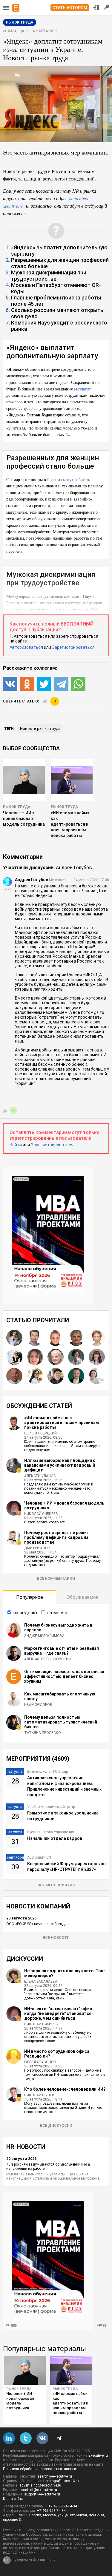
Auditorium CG (39, 1857)
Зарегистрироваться (73, 647)
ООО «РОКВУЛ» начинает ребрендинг (38, 1924)
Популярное (30, 1597)
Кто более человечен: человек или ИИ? (65, 2089)
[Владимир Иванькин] (76, 1338)
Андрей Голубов (74, 868)
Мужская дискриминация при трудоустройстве (49, 276)
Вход (96, 7)
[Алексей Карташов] (56, 1376)
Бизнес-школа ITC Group (47, 1772)
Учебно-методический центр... (52, 1807)
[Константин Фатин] (35, 1338)
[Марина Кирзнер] (76, 1357)
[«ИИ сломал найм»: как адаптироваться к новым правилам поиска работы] (71, 2370)
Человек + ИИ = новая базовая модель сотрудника (24, 818)
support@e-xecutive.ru (42, 2494)
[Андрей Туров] (14, 1376)
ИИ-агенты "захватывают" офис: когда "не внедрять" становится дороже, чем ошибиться (59, 2013)
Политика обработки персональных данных (40, 2469)
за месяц (57, 1613)
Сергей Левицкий (40, 1433)
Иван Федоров (38, 1705)
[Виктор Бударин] (76, 1376)
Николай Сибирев (41, 1514)
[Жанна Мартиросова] (35, 1376)
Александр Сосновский (47, 1659)
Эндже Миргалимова (44, 1636)
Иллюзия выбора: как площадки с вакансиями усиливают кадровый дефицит (60, 1465)
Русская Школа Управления (51, 1832)
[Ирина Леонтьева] (97, 1338)
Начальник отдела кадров (55, 1838)
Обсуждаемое (83, 1597)
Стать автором (70, 8)
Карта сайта (13, 2499)
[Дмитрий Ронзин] (56, 1357)
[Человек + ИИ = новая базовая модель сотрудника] (25, 2370)
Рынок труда (17, 807)
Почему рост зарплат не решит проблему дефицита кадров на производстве (57, 1537)
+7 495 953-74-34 (63, 2506)
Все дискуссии (56, 2125)
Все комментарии (56, 1578)
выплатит (82, 389)
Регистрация (106, 7)
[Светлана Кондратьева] (14, 1338)
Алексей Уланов (40, 1476)
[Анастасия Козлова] (56, 1338)
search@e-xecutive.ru (55, 2476)
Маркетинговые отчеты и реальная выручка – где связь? (62, 1651)
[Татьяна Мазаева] (35, 1357)
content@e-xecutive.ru (39, 2490)
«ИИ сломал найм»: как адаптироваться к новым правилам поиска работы (71, 824)
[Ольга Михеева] (97, 1357)
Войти (16, 1145)
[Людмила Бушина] (97, 1376)
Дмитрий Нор (37, 1548)
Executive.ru (98, 2455)
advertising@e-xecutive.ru (40, 2485)
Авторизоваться (26, 647)
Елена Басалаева (41, 1982)
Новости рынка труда (40, 729)
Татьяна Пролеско (43, 1733)
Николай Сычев (39, 2095)
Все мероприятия (56, 1885)
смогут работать (76, 479)
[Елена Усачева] (14, 1357)
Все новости (56, 1938)
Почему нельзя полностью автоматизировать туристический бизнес (61, 1722)
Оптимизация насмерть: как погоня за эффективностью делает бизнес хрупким (64, 1676)
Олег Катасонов (40, 2062)
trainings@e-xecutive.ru (62, 2481)
